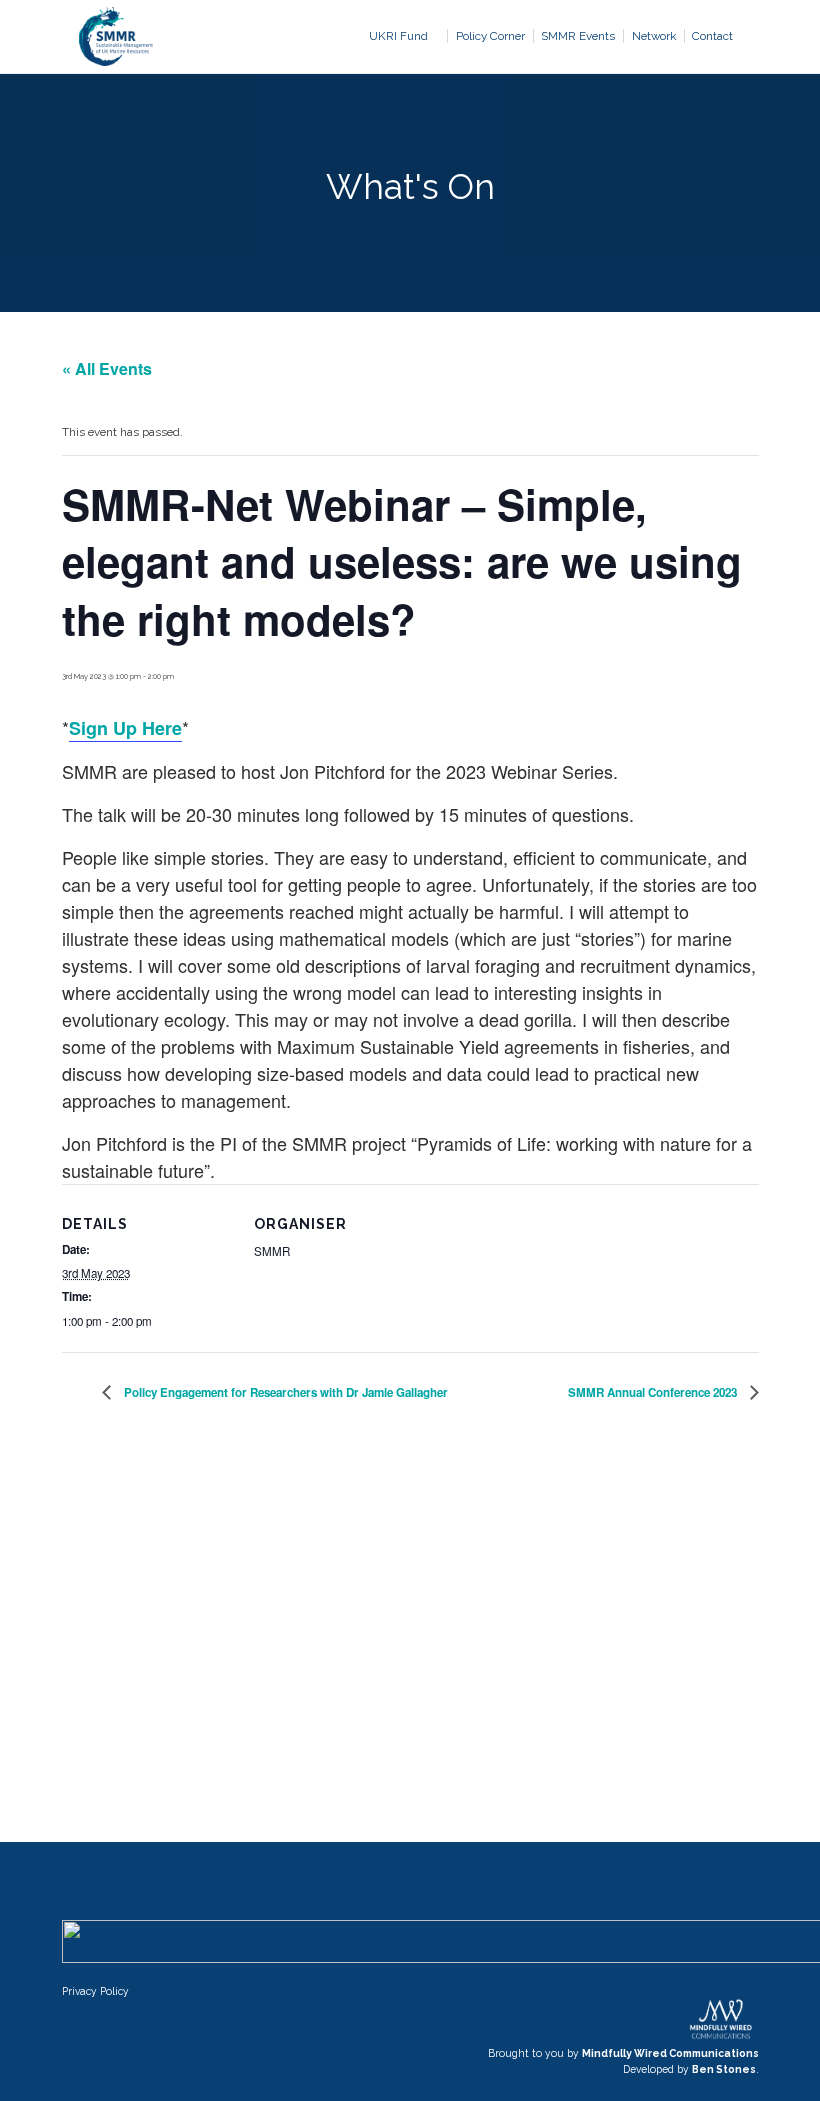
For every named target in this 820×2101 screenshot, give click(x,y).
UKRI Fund (398, 36)
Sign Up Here (125, 728)
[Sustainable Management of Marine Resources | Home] (116, 36)
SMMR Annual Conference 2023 (654, 1392)
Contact (712, 36)
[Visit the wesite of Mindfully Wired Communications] (720, 2037)
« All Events (107, 368)
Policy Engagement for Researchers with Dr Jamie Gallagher (284, 1392)
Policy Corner (490, 36)
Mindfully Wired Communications (670, 2053)
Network (654, 36)
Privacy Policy (95, 1991)
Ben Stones (724, 2069)
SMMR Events (578, 36)
